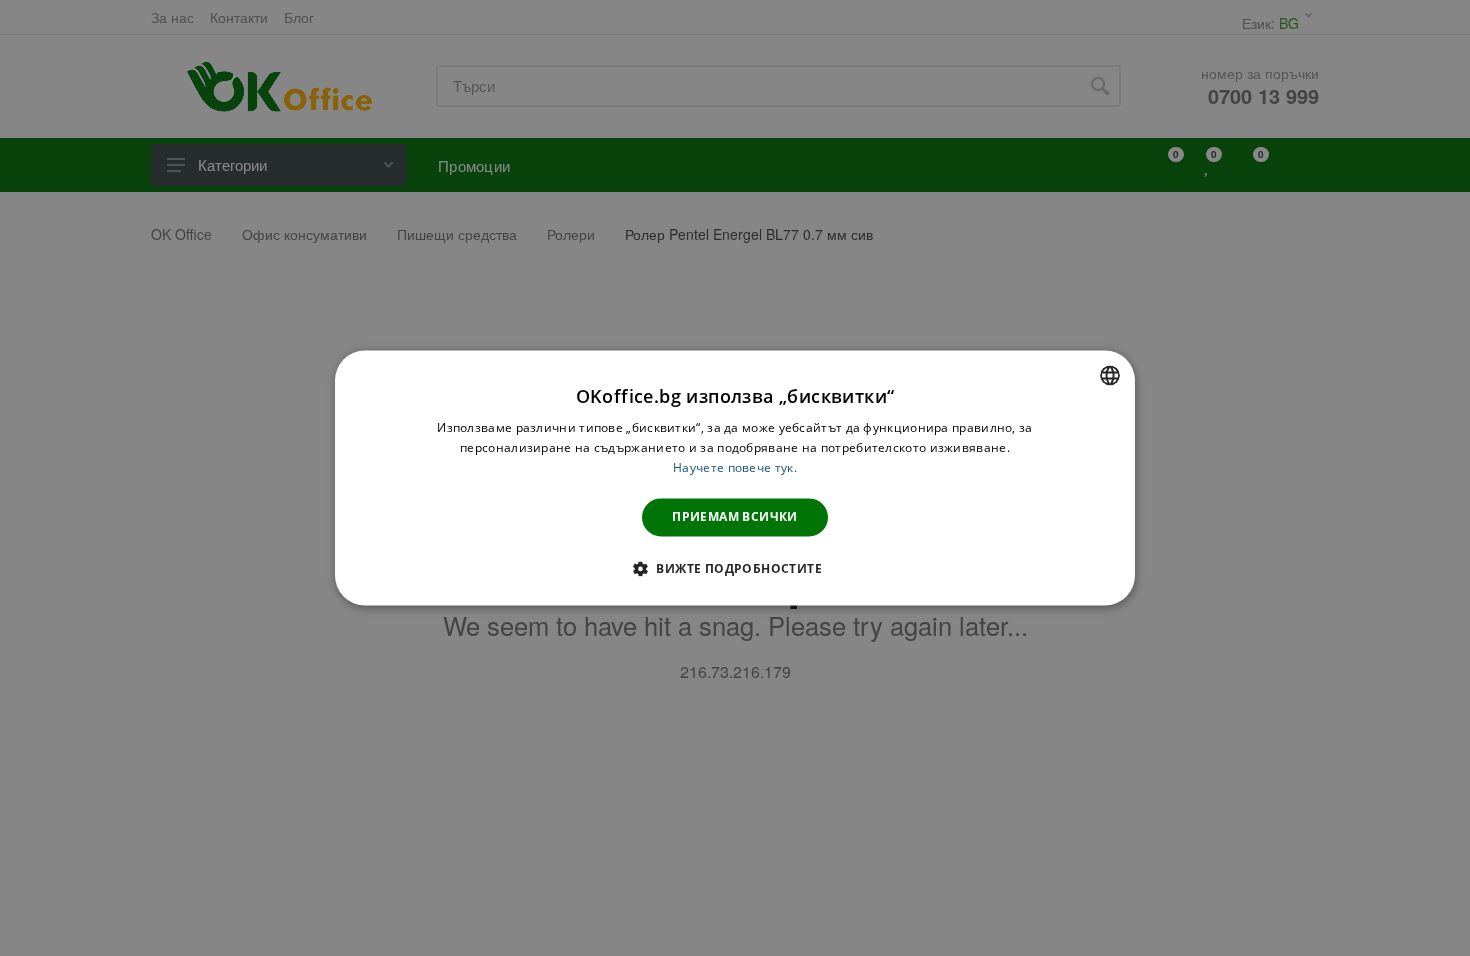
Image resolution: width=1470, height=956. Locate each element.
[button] (735, 569)
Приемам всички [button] (735, 516)
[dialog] (735, 477)
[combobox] (1110, 375)
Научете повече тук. (735, 467)
